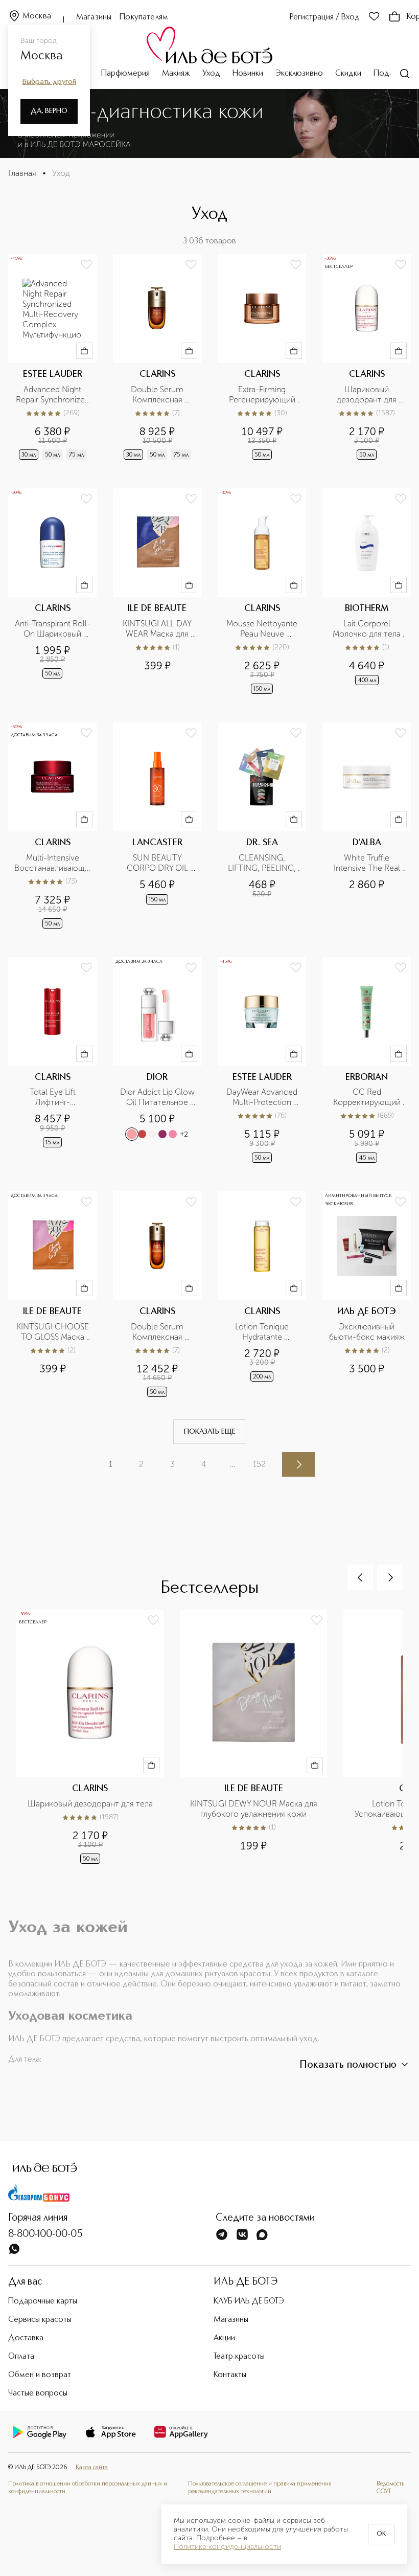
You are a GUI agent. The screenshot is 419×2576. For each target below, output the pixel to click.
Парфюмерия (125, 74)
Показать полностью (348, 2065)
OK (381, 2534)
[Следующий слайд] (390, 1577)
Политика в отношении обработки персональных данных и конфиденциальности (88, 2488)
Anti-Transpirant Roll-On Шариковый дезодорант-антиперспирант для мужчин (53, 629)
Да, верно (49, 111)
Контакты (230, 2375)
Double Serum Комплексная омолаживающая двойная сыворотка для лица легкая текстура (158, 1332)
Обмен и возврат (40, 2375)
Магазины (94, 17)
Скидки (348, 74)
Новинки (248, 74)
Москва (37, 16)
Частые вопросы (38, 2393)
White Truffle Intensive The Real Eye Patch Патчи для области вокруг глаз (367, 863)
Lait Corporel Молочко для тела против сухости (368, 629)
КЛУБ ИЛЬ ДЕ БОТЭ (249, 2301)
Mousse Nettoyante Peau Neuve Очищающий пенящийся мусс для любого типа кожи (263, 629)
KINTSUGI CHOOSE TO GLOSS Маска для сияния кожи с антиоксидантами (53, 1332)
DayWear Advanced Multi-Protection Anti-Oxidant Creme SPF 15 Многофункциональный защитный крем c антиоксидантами (262, 1097)
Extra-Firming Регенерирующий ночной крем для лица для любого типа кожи (263, 395)
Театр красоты (239, 2357)
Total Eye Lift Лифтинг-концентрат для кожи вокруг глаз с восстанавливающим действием (52, 1097)
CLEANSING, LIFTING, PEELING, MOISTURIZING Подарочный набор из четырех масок (263, 863)
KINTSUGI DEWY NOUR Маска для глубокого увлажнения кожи (255, 1809)
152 (259, 1464)
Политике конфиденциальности (227, 2547)
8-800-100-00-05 (45, 2234)
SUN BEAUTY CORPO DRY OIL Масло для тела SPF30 (158, 863)
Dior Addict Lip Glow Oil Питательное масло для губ (158, 1097)
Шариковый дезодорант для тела (368, 395)
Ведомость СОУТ (390, 2488)
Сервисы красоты (40, 2320)
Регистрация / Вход (325, 17)
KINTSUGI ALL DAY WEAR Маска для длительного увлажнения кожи (158, 629)
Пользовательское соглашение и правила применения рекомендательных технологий (260, 2488)
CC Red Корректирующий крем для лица (368, 1097)
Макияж (176, 74)
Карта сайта (92, 2468)
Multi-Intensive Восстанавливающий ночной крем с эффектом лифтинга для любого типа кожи (52, 863)
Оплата (21, 2357)
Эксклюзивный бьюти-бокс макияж (367, 1332)
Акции (224, 2338)
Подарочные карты (43, 2301)
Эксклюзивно (299, 74)
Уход (211, 74)
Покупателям (144, 17)
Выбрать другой (49, 82)
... (232, 1464)
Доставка (26, 2338)
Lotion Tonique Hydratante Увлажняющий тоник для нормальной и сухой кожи (263, 1332)
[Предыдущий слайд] (360, 1577)
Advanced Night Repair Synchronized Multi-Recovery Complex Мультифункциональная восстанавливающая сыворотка (52, 395)
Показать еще (210, 1432)
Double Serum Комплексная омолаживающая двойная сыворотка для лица (158, 395)
